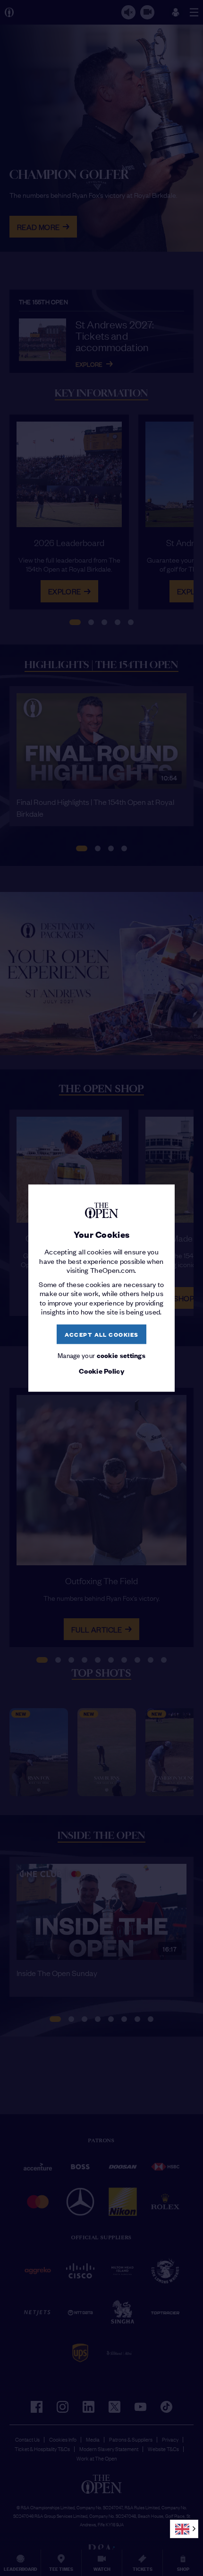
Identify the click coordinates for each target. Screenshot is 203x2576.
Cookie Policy (101, 1371)
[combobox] (184, 2529)
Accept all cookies (102, 1334)
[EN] (184, 2529)
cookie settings (121, 1355)
